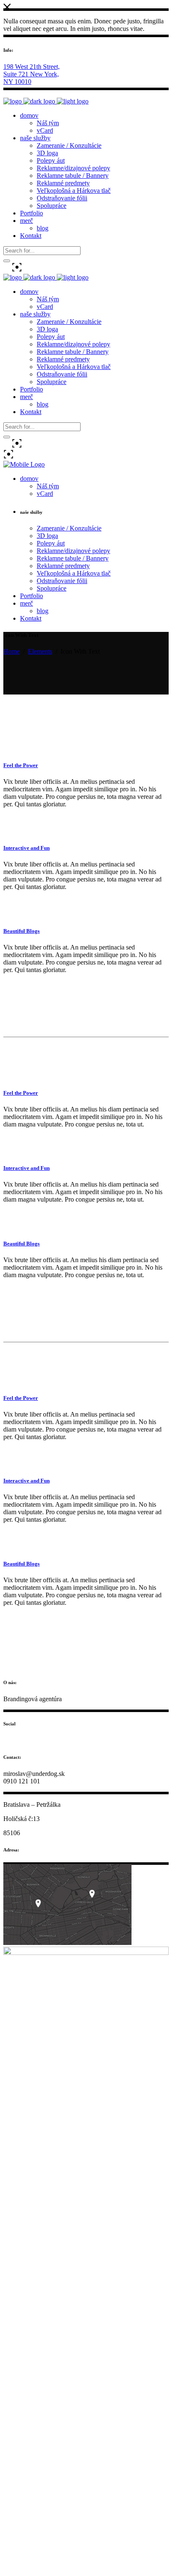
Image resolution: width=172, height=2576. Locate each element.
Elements (40, 651)
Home (11, 651)
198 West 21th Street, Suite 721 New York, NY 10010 (32, 74)
